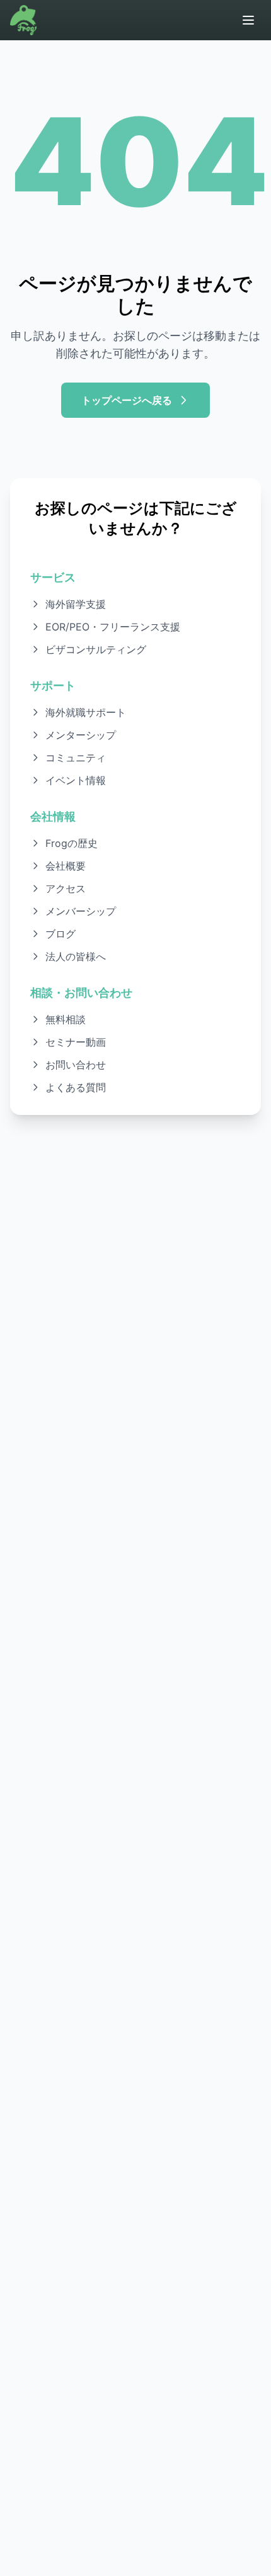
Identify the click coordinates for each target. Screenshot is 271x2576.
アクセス (66, 888)
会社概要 (66, 866)
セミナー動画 (76, 1042)
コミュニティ (76, 758)
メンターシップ (81, 735)
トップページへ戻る (127, 400)
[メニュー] (248, 20)
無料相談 (66, 1019)
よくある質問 (76, 1087)
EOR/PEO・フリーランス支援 (113, 627)
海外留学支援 (76, 604)
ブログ (61, 934)
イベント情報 (76, 780)
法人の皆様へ (76, 956)
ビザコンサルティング (96, 649)
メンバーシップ (81, 911)
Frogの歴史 (72, 843)
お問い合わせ (76, 1065)
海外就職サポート (86, 712)
